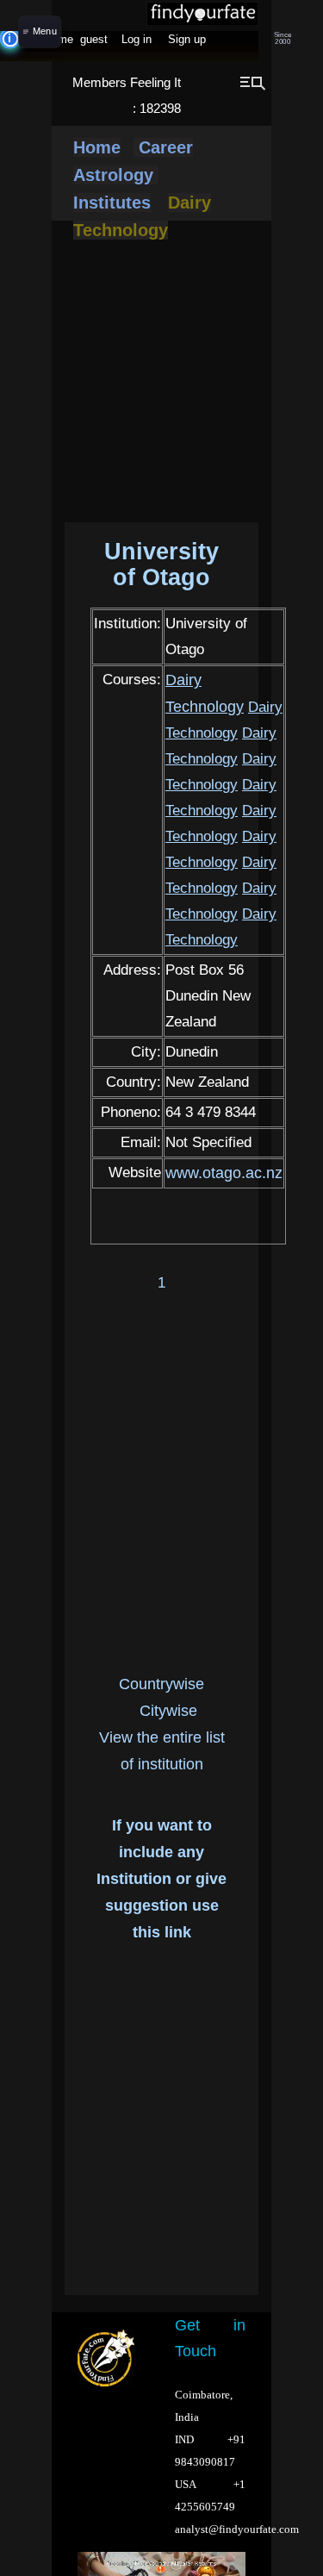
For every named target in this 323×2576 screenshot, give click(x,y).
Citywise (168, 1711)
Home (97, 147)
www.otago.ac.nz (224, 1173)
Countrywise (161, 1684)
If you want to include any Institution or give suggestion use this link (161, 1879)
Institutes (112, 203)
